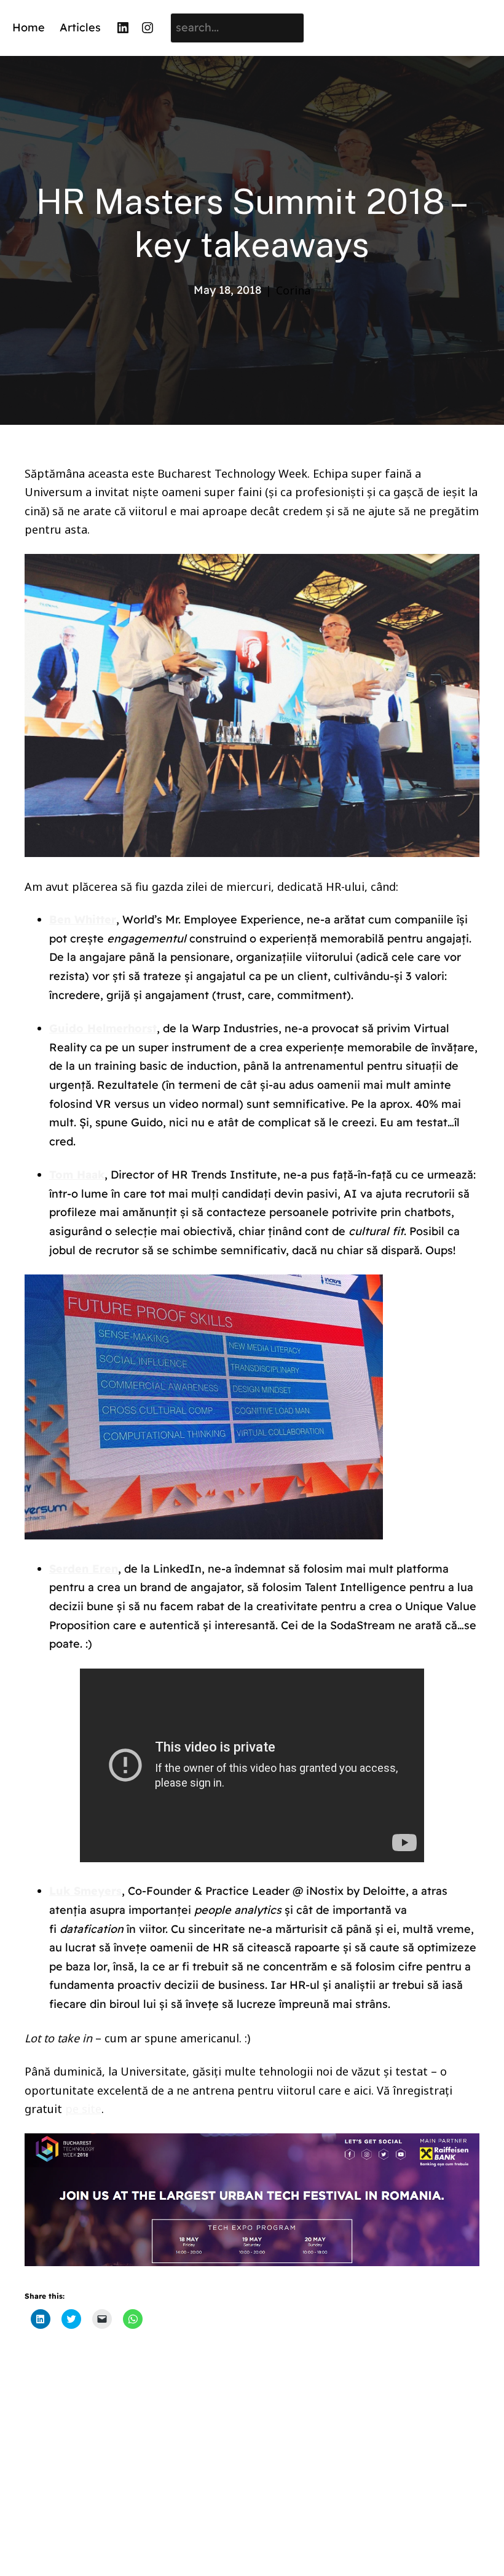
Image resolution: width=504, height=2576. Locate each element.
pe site (83, 2109)
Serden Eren (84, 1569)
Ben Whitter (83, 919)
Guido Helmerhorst (103, 1028)
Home (29, 27)
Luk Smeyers (85, 1891)
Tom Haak (77, 1175)
